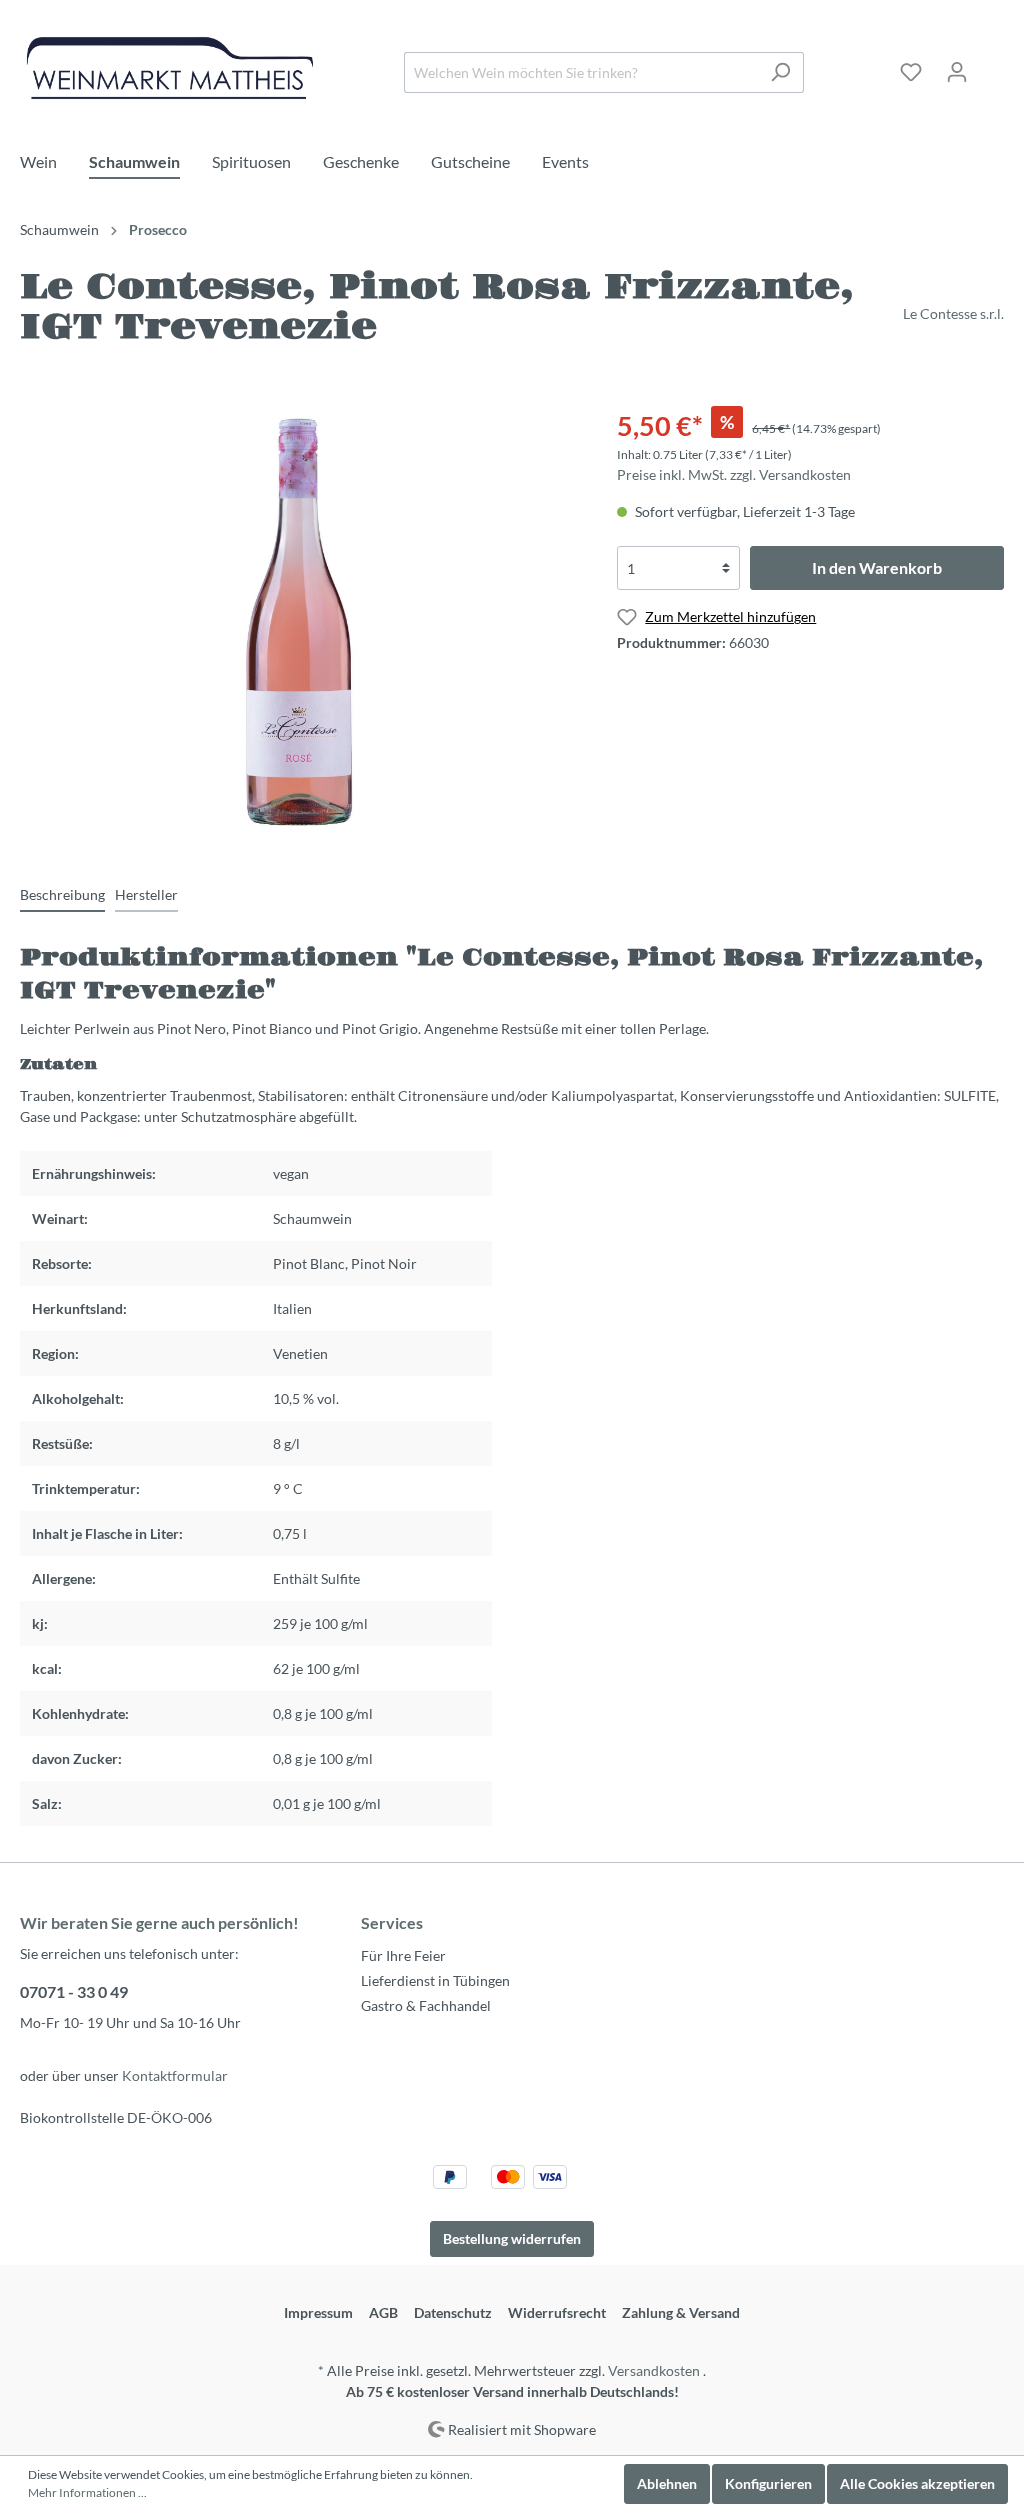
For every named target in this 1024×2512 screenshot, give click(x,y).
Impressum (318, 2312)
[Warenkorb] (992, 65)
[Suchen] (780, 72)
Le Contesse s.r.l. (953, 313)
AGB (383, 2312)
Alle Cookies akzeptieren (917, 2483)
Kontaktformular (175, 2075)
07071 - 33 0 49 (74, 1991)
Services (392, 1922)
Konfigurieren (768, 2483)
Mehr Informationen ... (87, 2492)
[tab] (62, 894)
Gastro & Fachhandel (426, 2005)
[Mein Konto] (957, 72)
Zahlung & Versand (681, 2312)
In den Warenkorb (877, 567)
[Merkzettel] (911, 72)
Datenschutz (453, 2312)
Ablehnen (667, 2483)
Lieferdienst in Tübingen (435, 1980)
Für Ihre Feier (403, 1955)
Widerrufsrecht (557, 2312)
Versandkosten (654, 2370)
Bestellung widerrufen (512, 2238)
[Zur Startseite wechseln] (170, 68)
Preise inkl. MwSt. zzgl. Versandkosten (734, 474)
